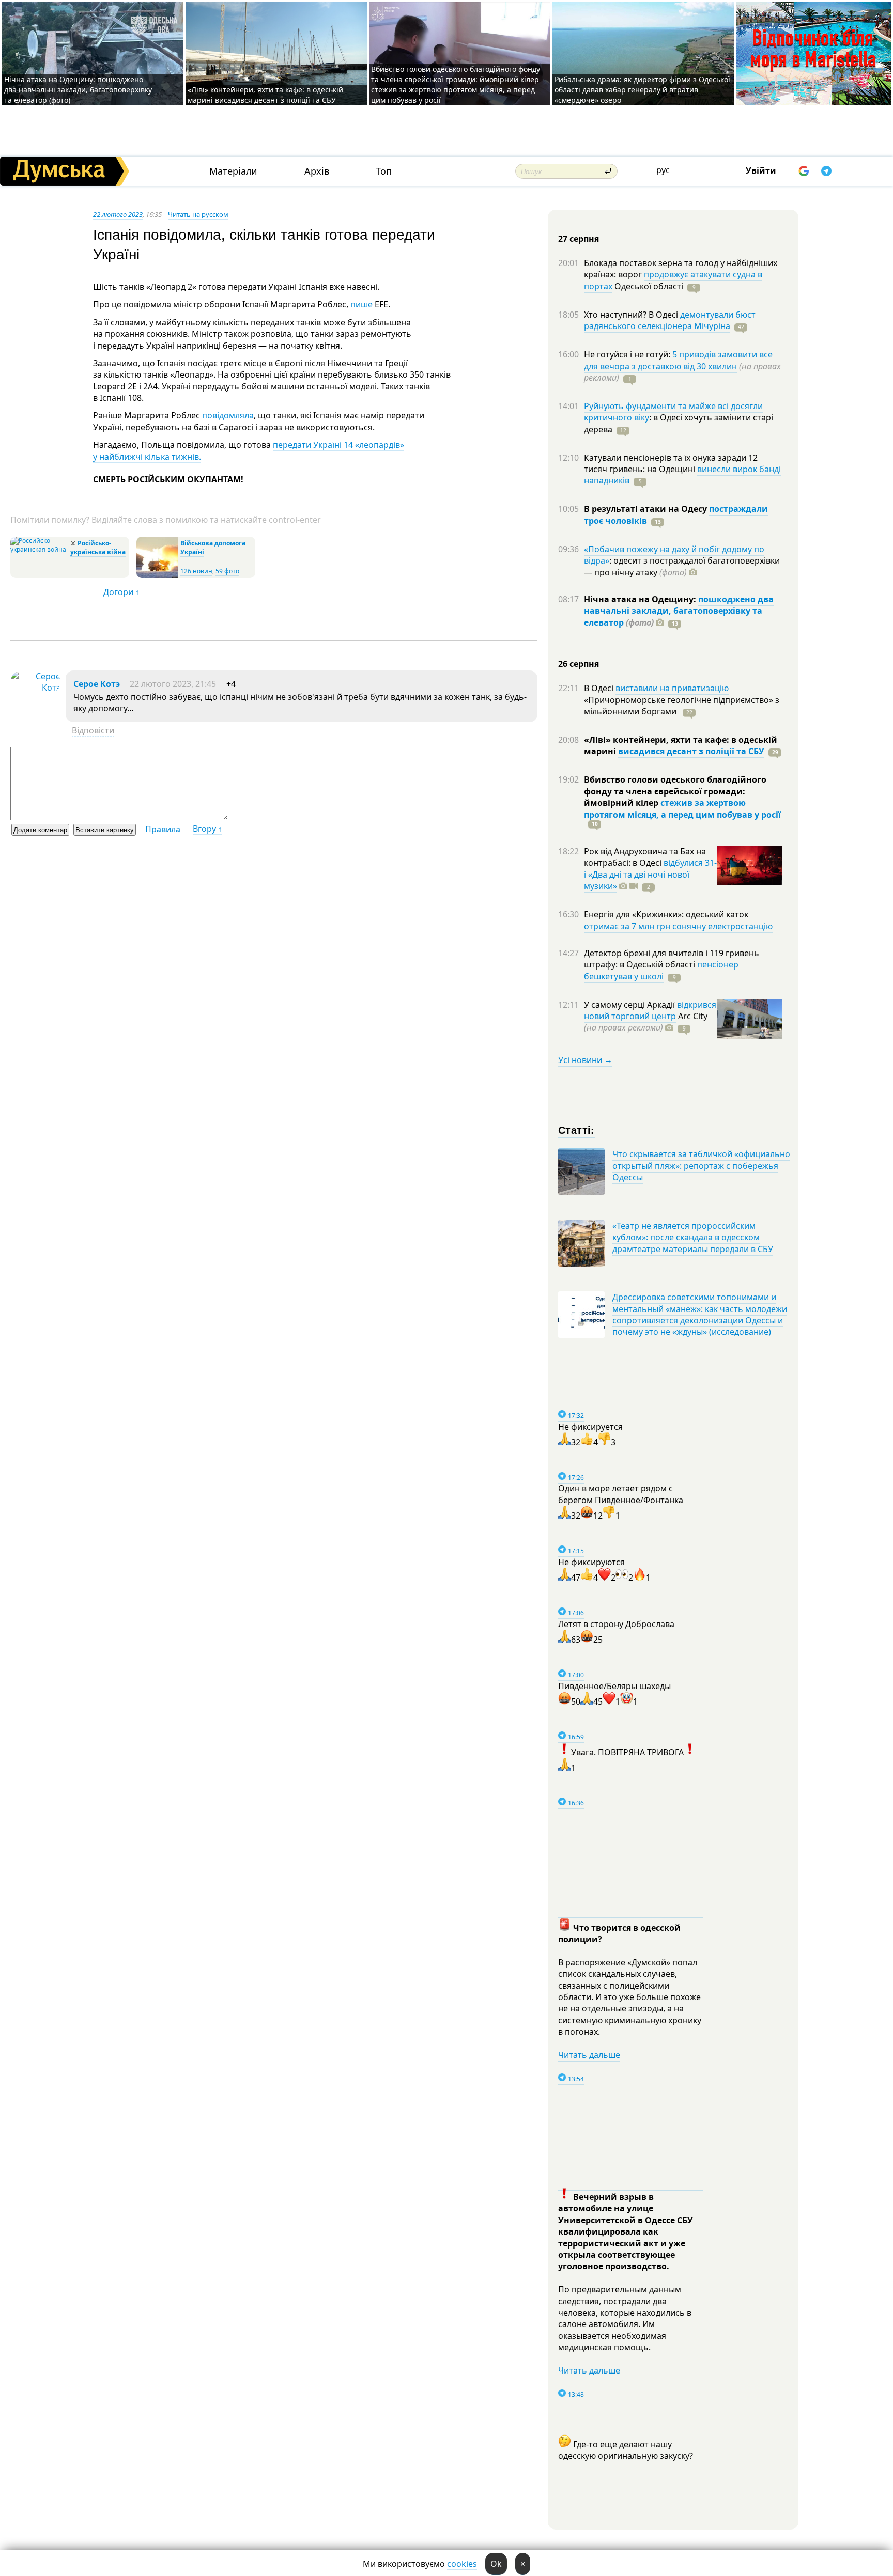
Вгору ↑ (207, 829)
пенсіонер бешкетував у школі (661, 970)
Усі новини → (585, 1060)
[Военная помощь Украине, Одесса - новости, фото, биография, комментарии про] (157, 576)
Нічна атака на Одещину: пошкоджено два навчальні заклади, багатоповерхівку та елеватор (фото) (78, 90)
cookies (462, 2564)
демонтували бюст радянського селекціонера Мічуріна (670, 320)
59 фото (227, 571)
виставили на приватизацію (672, 688)
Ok (496, 2564)
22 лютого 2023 (118, 214)
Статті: (576, 1129)
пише (361, 304)
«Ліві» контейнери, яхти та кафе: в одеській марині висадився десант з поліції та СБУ (265, 95)
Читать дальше (589, 2055)
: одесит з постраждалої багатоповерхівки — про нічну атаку (682, 566)
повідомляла (228, 415)
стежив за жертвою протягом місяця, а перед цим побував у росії (682, 808)
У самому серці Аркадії (630, 1005)
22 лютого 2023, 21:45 (173, 684)
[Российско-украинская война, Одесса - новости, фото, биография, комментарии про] (39, 549)
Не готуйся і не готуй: (628, 354)
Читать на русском (198, 214)
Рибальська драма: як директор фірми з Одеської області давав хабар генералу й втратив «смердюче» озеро (642, 90)
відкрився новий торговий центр (650, 1010)
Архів (317, 171)
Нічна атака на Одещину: (641, 599)
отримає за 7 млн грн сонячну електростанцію (678, 926)
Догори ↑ (121, 592)
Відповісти (93, 730)
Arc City (646, 1022)
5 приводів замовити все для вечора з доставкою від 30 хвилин (678, 360)
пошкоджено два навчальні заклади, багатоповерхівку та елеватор (679, 611)
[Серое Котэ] (35, 688)
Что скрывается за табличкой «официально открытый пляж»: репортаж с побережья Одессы (701, 1166)
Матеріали (233, 171)
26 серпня (579, 664)
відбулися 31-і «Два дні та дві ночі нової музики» (650, 874)
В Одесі (600, 688)
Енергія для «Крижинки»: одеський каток (666, 914)
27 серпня (579, 239)
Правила (163, 829)
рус (663, 170)
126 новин (196, 571)
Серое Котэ (97, 684)
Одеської (648, 286)
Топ (384, 171)
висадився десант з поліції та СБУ (691, 751)
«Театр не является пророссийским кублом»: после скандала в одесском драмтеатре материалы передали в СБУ (693, 1237)
